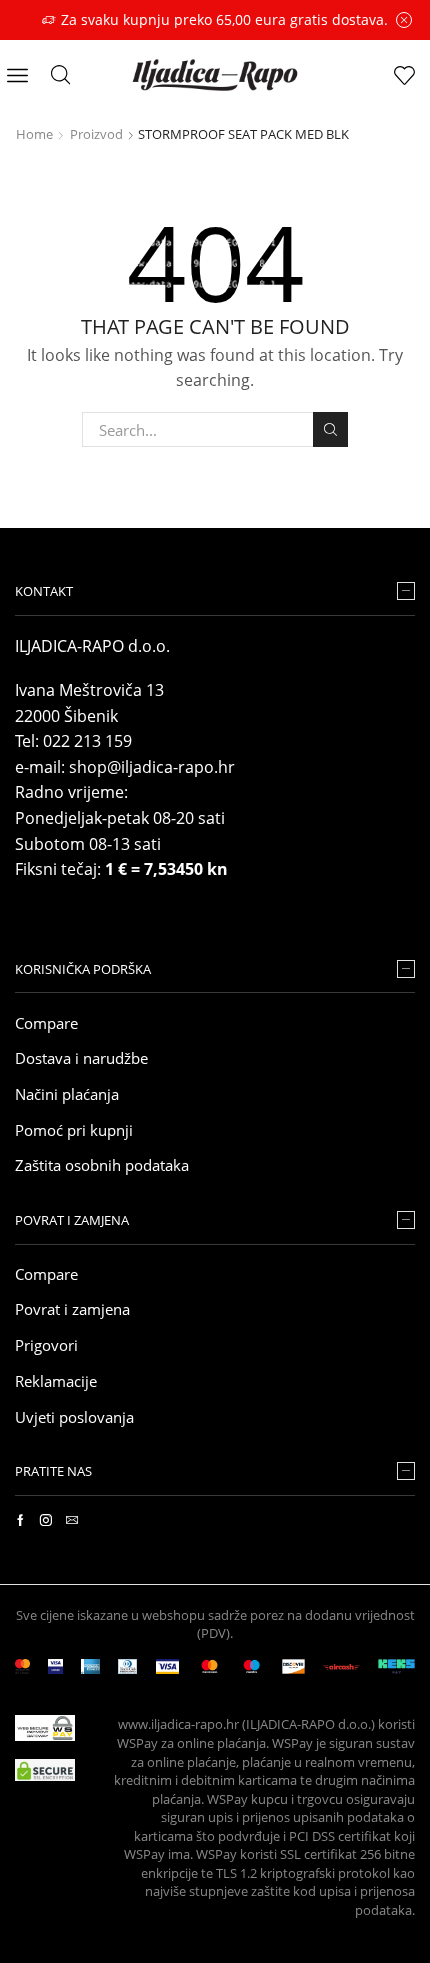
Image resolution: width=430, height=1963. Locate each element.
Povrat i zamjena (72, 1309)
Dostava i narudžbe (81, 1058)
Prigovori (46, 1345)
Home (34, 134)
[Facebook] (20, 1520)
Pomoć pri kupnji (74, 1130)
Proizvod (96, 134)
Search (330, 429)
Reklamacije (56, 1381)
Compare (46, 1023)
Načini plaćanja (67, 1094)
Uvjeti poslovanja (74, 1417)
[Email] (72, 1520)
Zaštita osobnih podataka (102, 1165)
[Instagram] (46, 1520)
